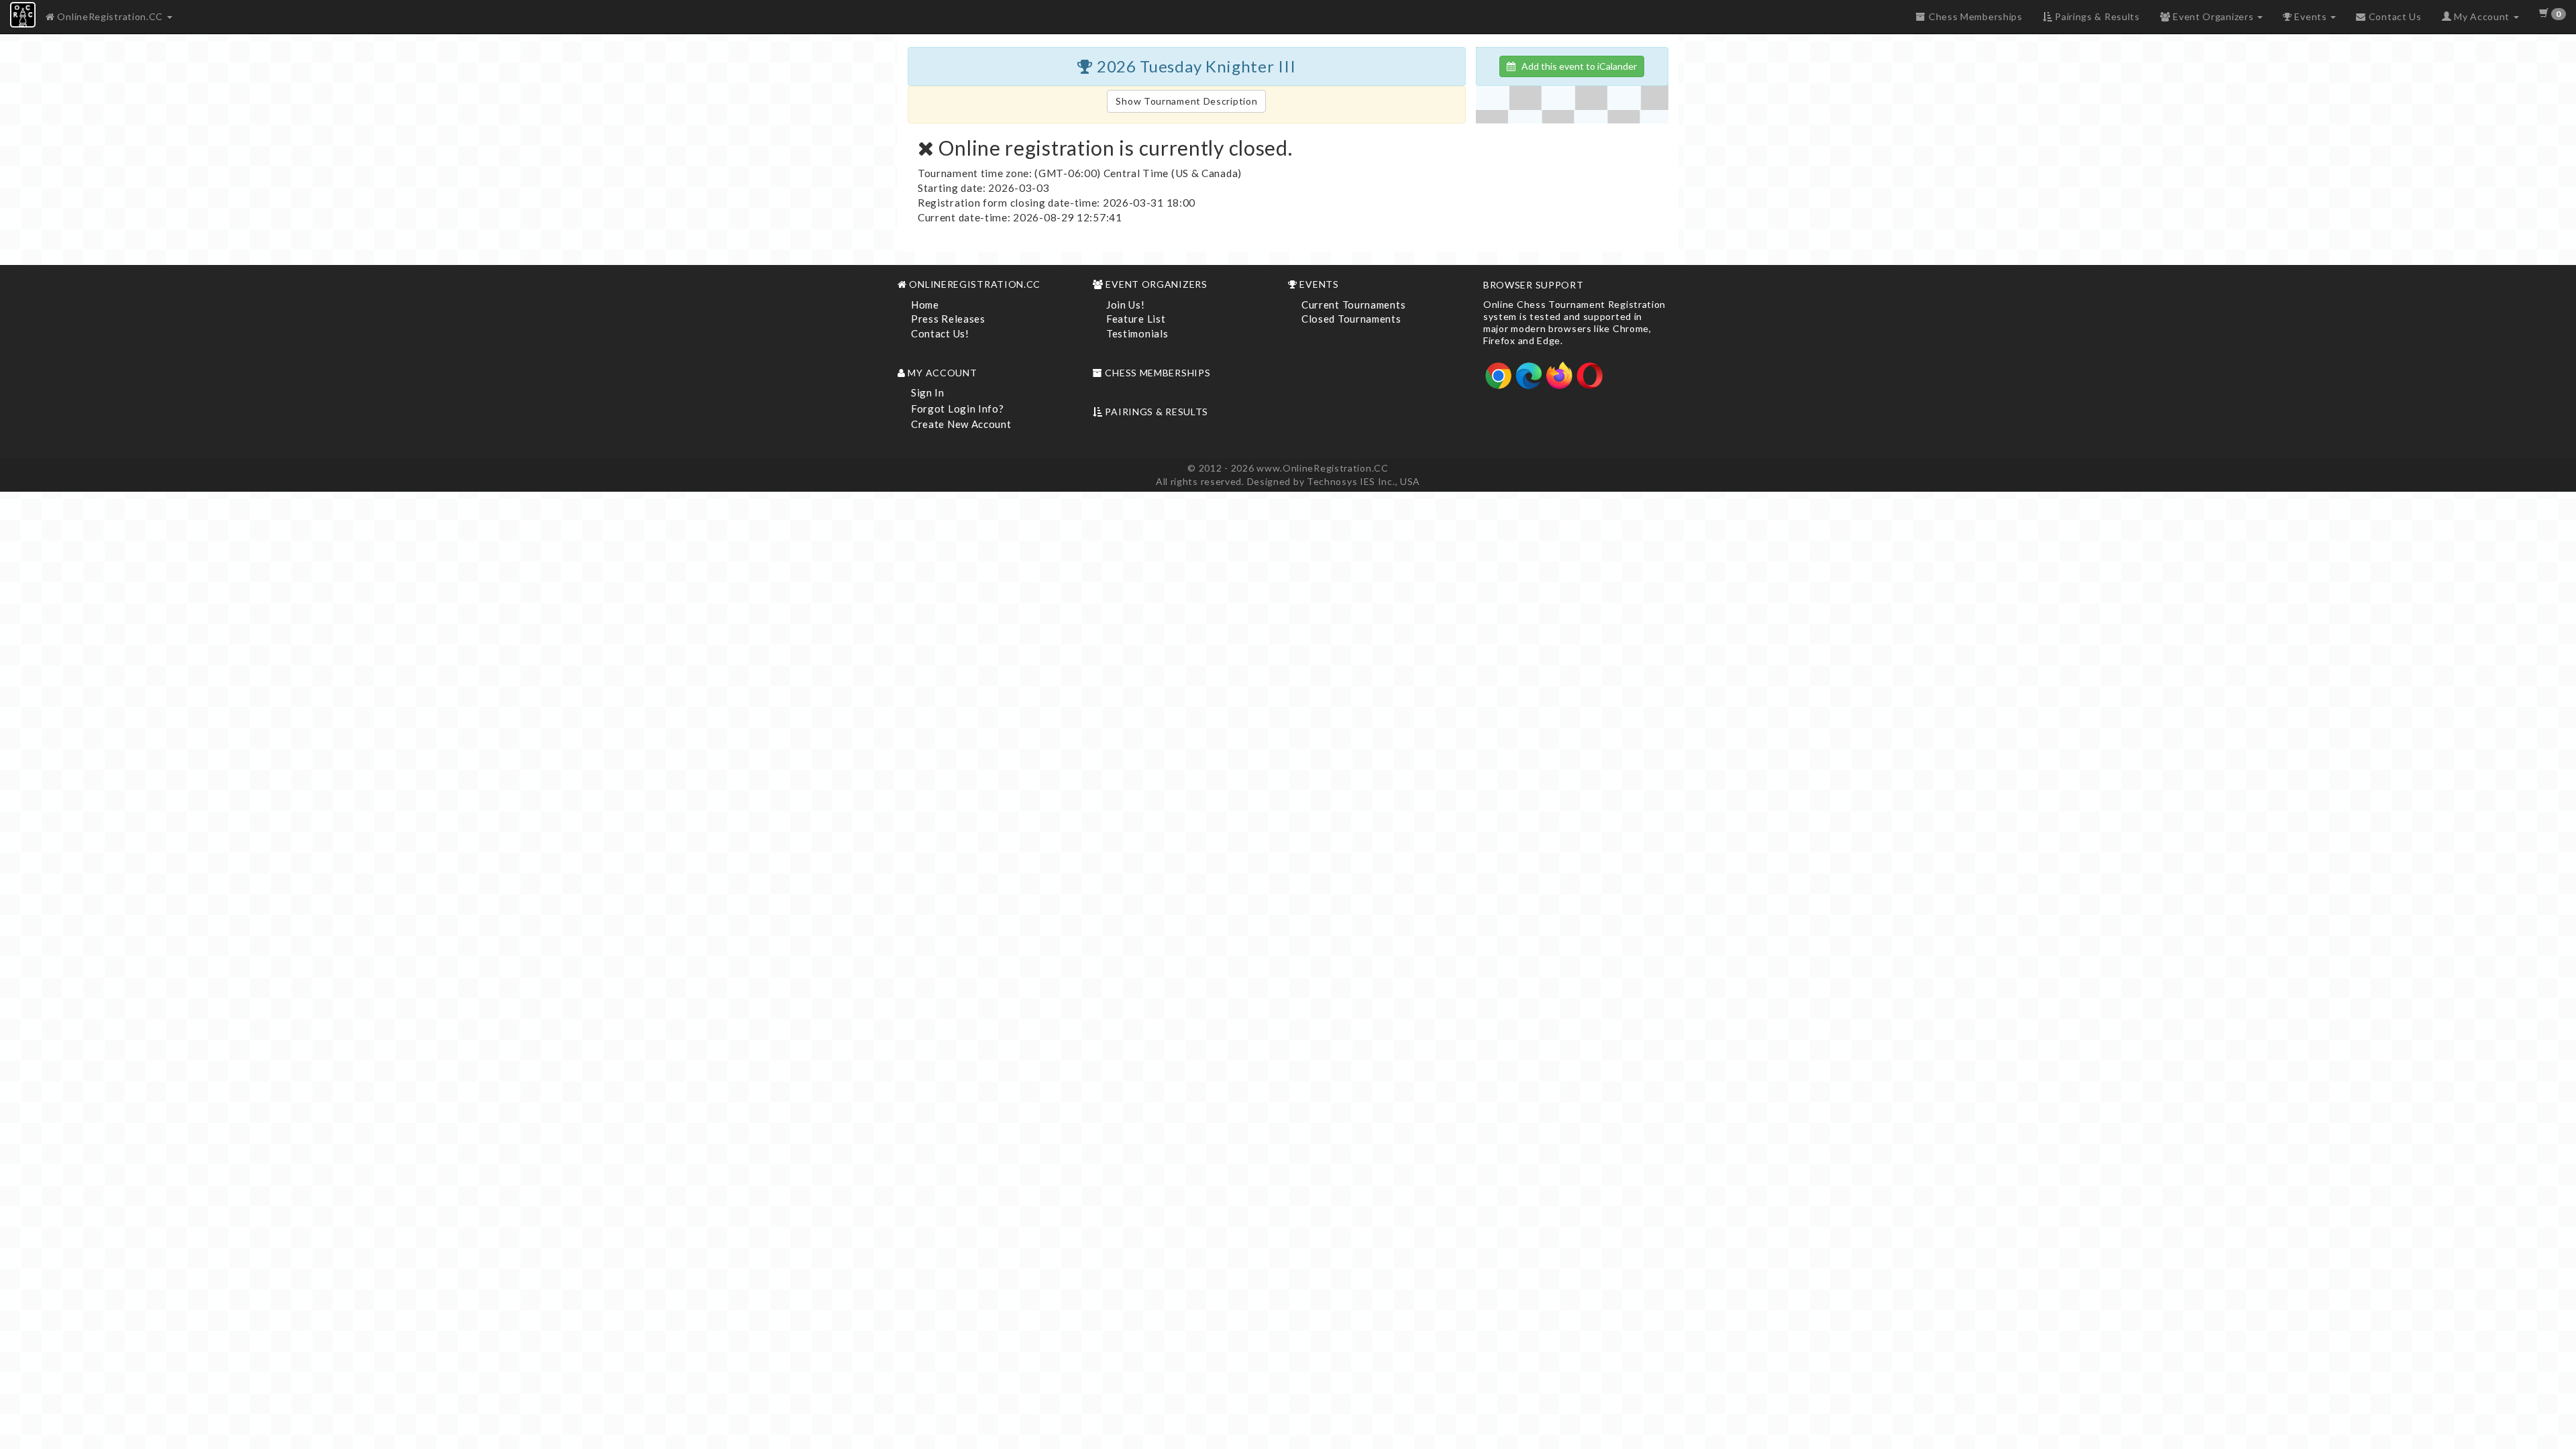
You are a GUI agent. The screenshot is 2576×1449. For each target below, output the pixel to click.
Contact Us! (940, 333)
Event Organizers (2213, 16)
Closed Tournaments (1351, 319)
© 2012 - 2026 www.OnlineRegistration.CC (1288, 468)
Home (925, 305)
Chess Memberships (1974, 16)
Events (2311, 16)
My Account (2481, 16)
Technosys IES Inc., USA (1363, 481)
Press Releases (948, 319)
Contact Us (2394, 16)
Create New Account (961, 424)
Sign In (928, 392)
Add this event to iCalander (1576, 66)
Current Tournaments (1353, 305)
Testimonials (1137, 333)
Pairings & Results (2096, 16)
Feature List (1136, 319)
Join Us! (1126, 305)
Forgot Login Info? (958, 409)
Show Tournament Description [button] (1186, 101)
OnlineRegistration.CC (110, 16)
